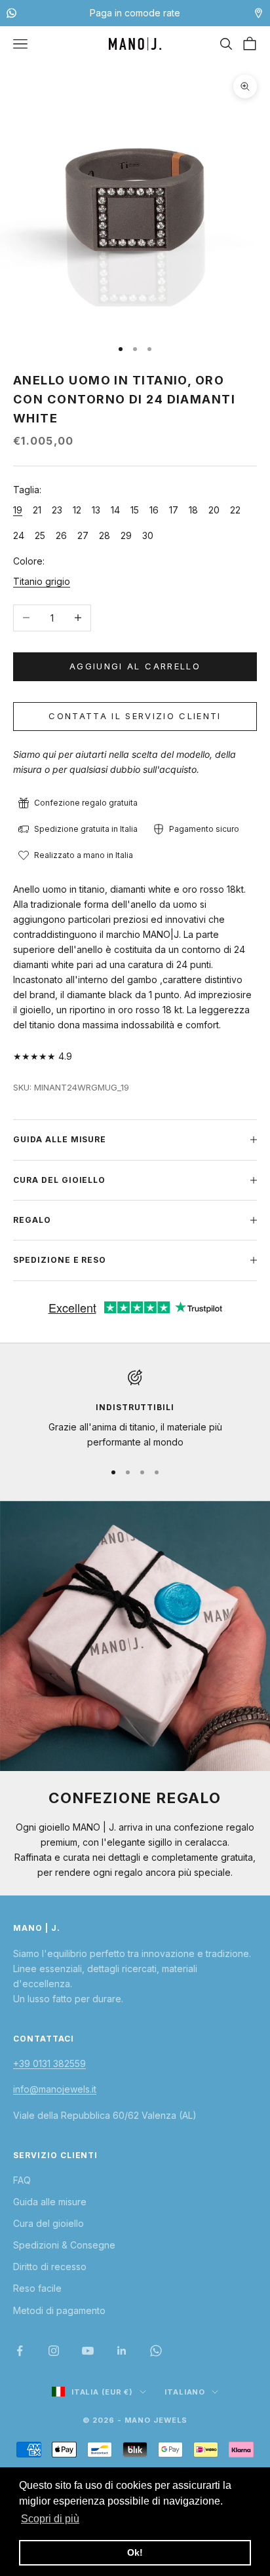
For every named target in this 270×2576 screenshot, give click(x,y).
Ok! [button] (135, 2552)
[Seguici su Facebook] (20, 2351)
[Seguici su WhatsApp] (156, 2351)
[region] (135, 1410)
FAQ (22, 2180)
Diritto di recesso (50, 2267)
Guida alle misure (50, 2202)
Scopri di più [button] (50, 2519)
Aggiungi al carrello (135, 666)
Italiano (185, 2392)
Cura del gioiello (48, 2223)
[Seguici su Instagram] (54, 2351)
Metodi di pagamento (59, 2310)
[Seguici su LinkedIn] (122, 2351)
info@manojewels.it (55, 2089)
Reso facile (37, 2288)
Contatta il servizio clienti (135, 716)
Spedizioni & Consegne (64, 2245)
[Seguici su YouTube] (88, 2351)
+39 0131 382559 (49, 2063)
